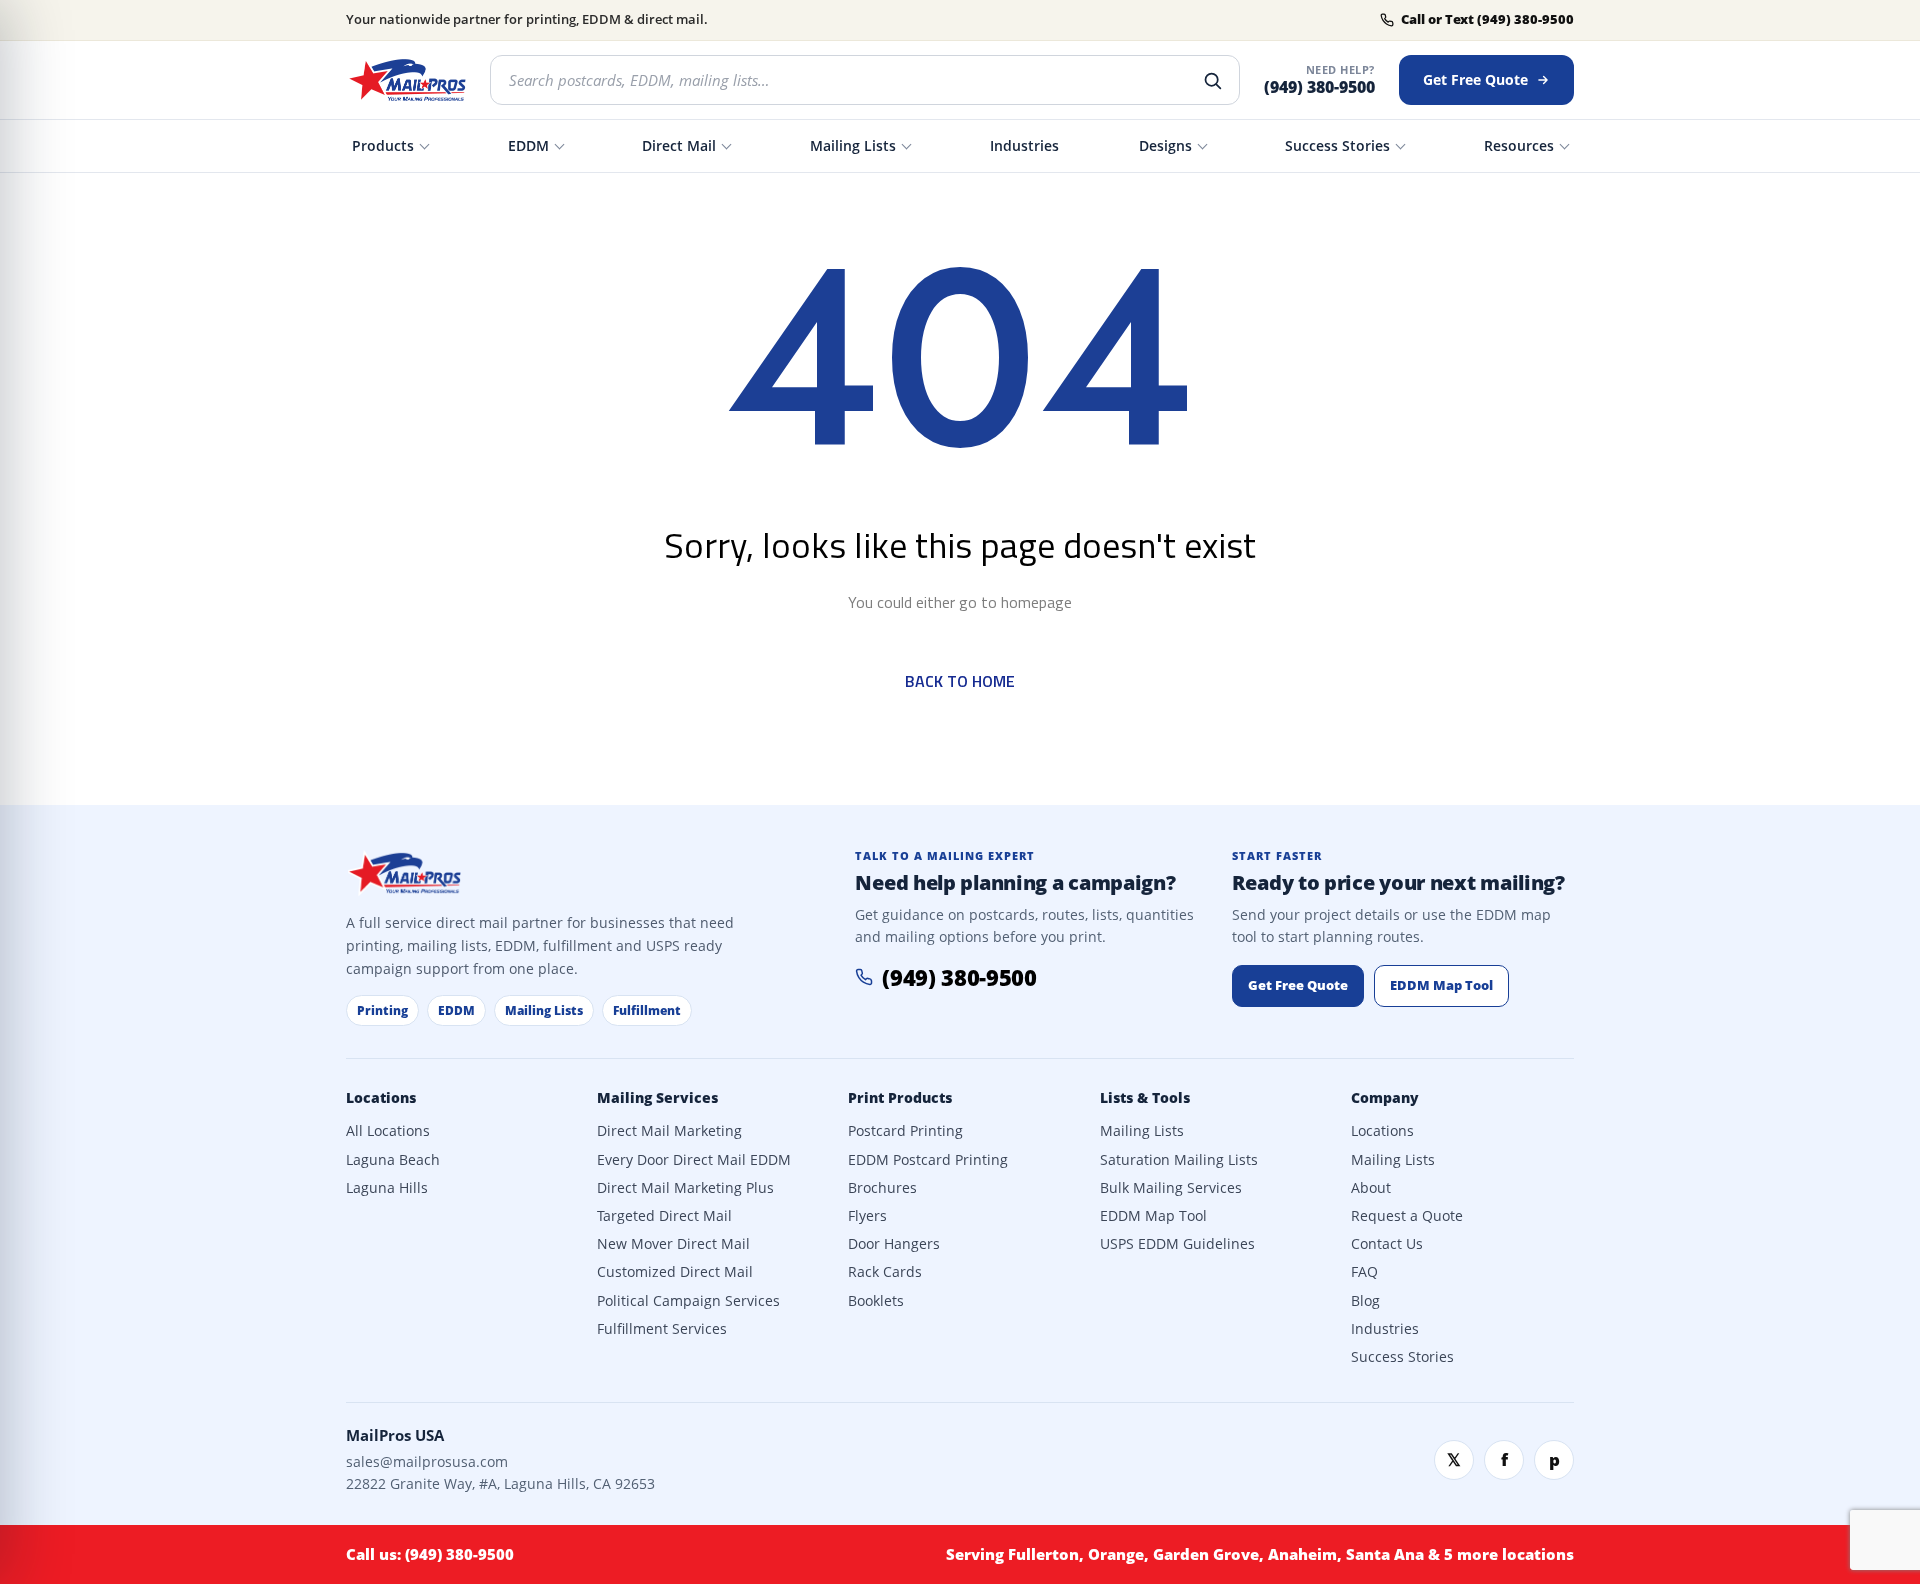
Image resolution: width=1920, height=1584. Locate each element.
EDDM (528, 145)
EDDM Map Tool (1441, 985)
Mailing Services (657, 1098)
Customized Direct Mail (675, 1272)
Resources (1519, 145)
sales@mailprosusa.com (427, 1461)
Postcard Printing (905, 1131)
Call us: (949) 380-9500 (430, 1554)
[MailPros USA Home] (406, 80)
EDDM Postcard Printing (928, 1160)
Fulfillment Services (662, 1329)
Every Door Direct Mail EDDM (694, 1160)
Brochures (882, 1188)
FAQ (1364, 1272)
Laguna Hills (387, 1188)
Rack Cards (885, 1272)
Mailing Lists (853, 145)
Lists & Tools (1145, 1098)
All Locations (388, 1131)
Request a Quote (1407, 1216)
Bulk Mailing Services (1171, 1188)
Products (383, 145)
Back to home (960, 681)
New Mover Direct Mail (673, 1244)
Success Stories (1337, 145)
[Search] (1212, 80)
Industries (1024, 145)
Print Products (900, 1098)
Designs (1165, 145)
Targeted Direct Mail (664, 1216)
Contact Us (1387, 1244)
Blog (1365, 1301)
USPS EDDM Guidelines (1177, 1244)
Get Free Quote (1475, 79)
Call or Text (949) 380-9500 (1487, 19)
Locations (381, 1098)
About (1371, 1188)
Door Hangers (894, 1244)
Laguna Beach (393, 1160)
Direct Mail (679, 145)
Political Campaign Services (688, 1301)
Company (1385, 1098)
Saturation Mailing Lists (1179, 1160)
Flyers (867, 1216)
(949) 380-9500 (1319, 87)
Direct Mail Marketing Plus (685, 1188)
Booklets (876, 1301)
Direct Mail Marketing (669, 1131)
